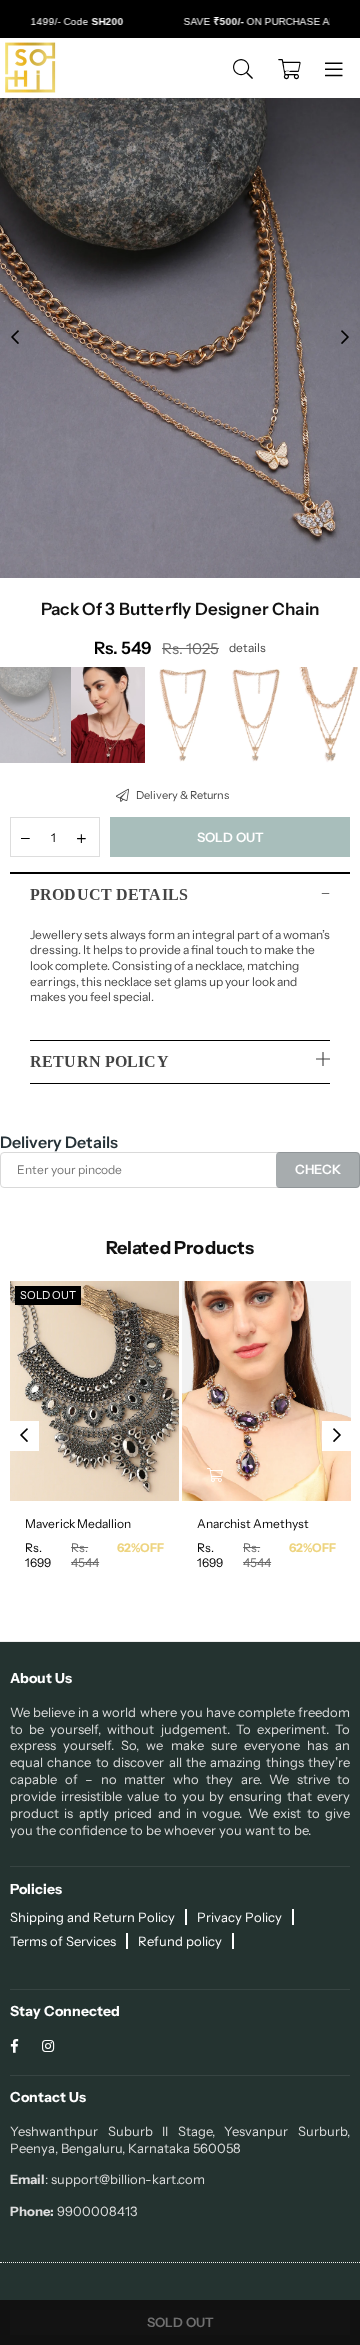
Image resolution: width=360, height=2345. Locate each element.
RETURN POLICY (99, 1061)
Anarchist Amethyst (253, 1523)
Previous (15, 338)
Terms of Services (63, 1941)
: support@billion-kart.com (125, 2179)
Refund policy (180, 1941)
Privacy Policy (239, 1917)
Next (345, 338)
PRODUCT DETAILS (109, 894)
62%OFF (140, 1547)
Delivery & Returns (181, 795)
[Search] (243, 68)
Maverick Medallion (78, 1523)
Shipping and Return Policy (92, 1917)
